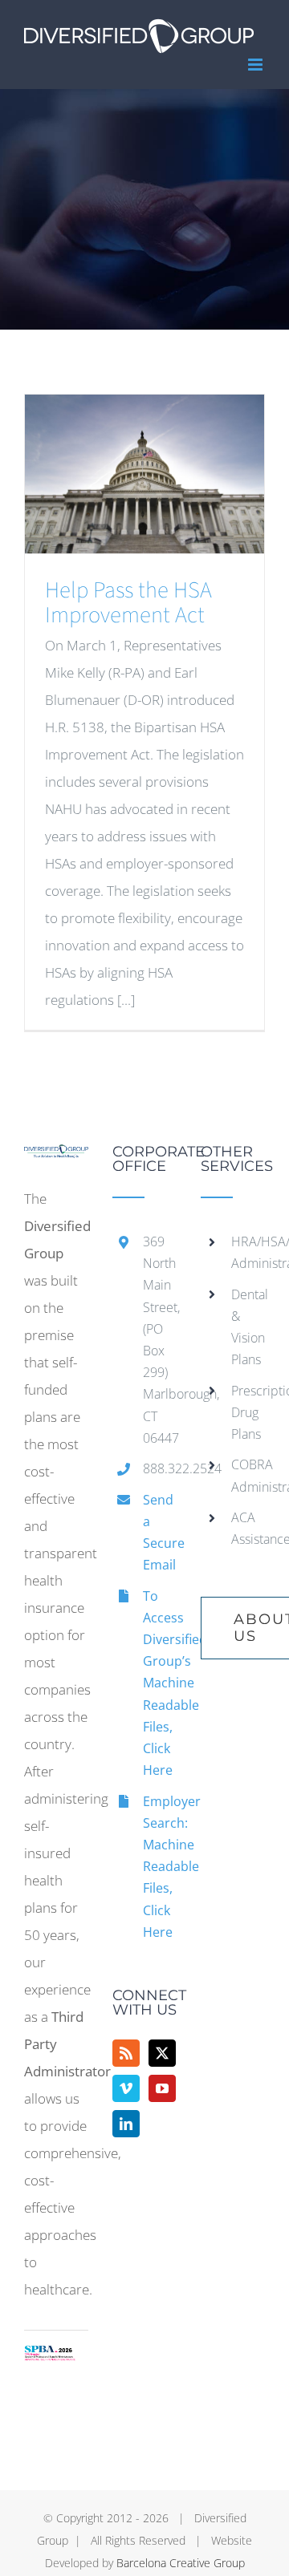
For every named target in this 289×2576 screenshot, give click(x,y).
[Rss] (126, 2053)
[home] (56, 1158)
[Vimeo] (126, 2088)
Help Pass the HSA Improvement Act (128, 603)
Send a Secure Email (160, 1533)
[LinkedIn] (126, 2124)
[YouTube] (162, 2088)
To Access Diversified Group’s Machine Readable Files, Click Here (160, 1683)
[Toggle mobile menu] (256, 65)
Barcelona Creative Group (181, 2563)
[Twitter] (162, 2053)
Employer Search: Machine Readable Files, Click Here (160, 1867)
